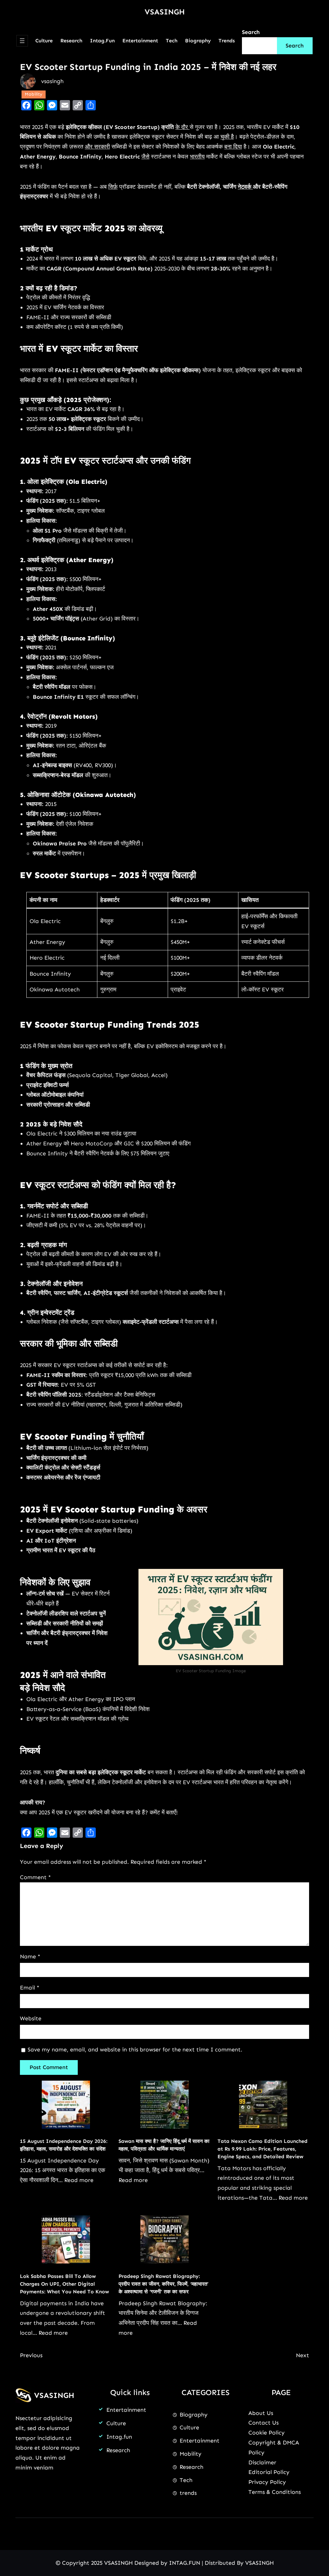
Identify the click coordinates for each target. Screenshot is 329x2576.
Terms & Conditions (275, 2492)
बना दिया (233, 147)
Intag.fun (119, 2437)
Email (30, 1988)
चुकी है (227, 137)
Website (31, 2018)
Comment (35, 1877)
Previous (31, 2355)
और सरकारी (97, 147)
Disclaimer (262, 2462)
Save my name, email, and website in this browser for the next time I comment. (135, 2050)
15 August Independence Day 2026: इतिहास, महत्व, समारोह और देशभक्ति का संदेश (64, 2145)
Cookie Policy (267, 2433)
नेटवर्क (245, 187)
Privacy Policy (267, 2482)
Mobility (34, 94)
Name (30, 1956)
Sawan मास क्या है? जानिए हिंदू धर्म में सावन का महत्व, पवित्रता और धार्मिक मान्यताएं (164, 2145)
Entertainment (126, 2410)
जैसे (145, 157)
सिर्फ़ (113, 187)
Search (251, 32)
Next (302, 2355)
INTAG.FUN (185, 2563)
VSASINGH (165, 12)
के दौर (182, 127)
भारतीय (197, 157)
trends (188, 2493)
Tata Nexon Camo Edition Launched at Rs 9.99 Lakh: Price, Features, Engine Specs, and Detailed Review (262, 2149)
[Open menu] (22, 41)
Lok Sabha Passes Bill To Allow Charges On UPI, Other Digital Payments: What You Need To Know (64, 2284)
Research (118, 2450)
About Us (261, 2413)
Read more (79, 2180)
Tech (186, 2480)
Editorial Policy (269, 2472)
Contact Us (263, 2423)
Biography (194, 2415)
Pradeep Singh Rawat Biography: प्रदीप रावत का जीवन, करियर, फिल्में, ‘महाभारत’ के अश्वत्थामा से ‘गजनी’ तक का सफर (164, 2284)
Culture (116, 2423)
